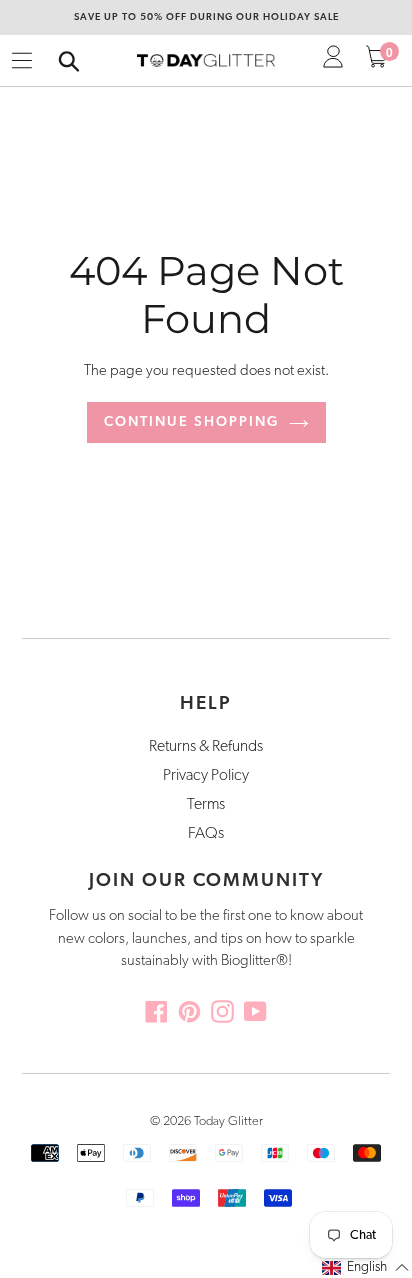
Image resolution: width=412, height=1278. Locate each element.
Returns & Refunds (206, 747)
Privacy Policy (206, 776)
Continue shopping (191, 422)
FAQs (206, 834)
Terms (206, 805)
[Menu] (22, 61)
